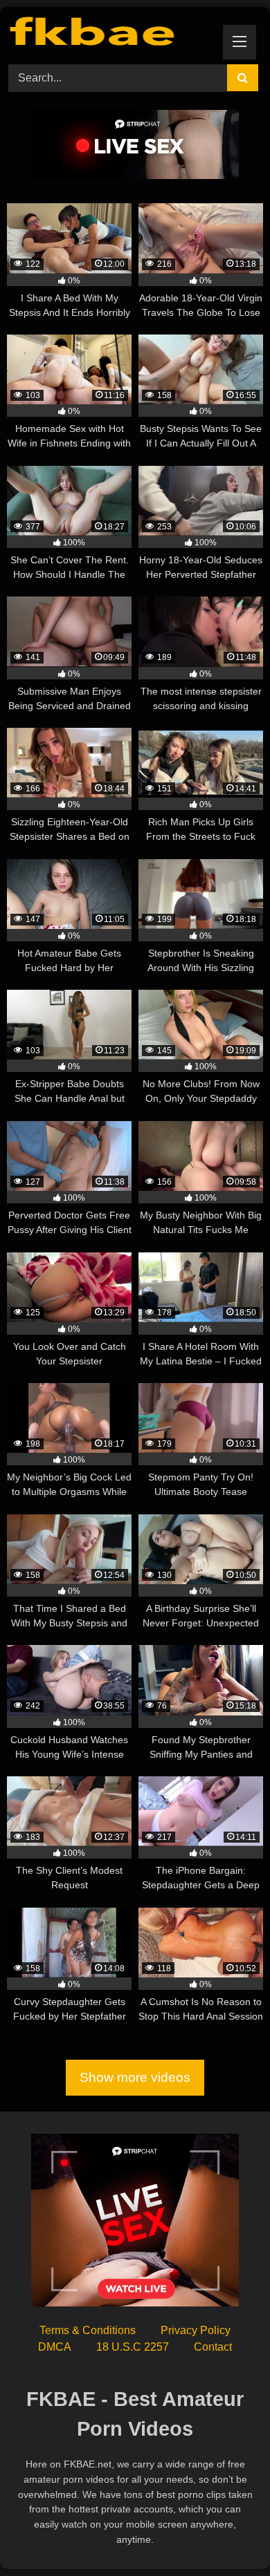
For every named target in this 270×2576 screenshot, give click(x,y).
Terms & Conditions (88, 2330)
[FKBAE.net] (111, 34)
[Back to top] (227, 2535)
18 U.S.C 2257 (133, 2347)
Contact (213, 2347)
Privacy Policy (196, 2330)
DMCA (55, 2347)
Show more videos (135, 2077)
